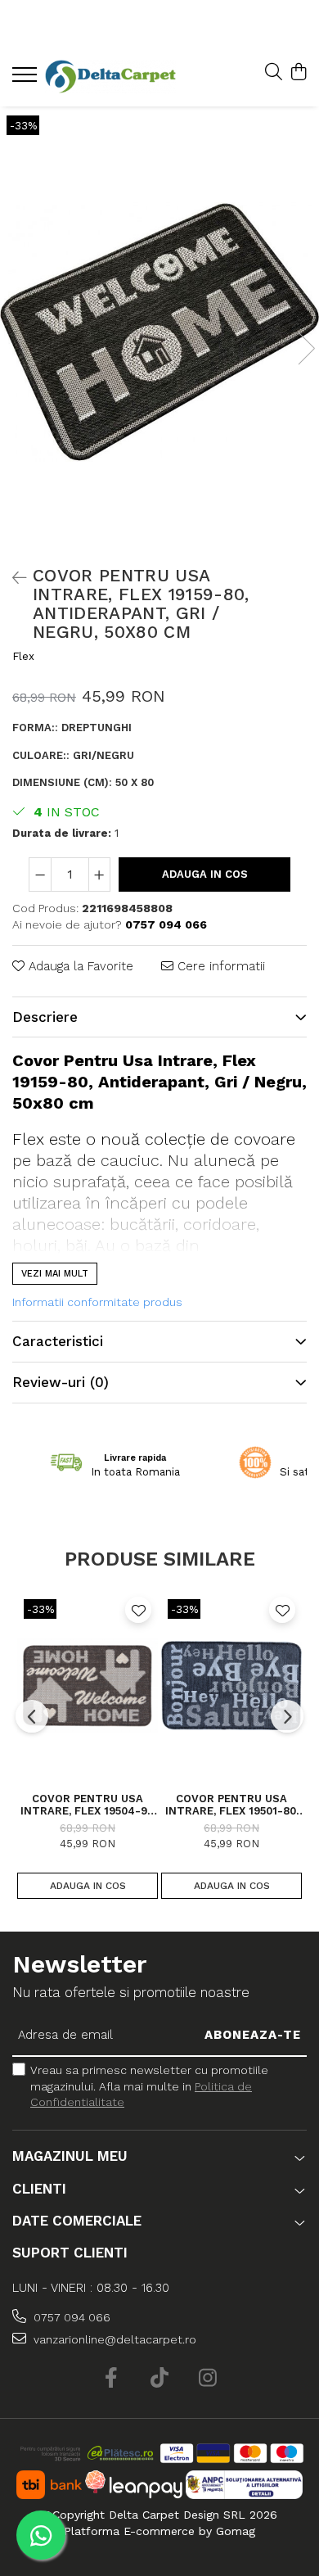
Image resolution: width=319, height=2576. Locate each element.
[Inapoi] (12, 578)
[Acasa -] (110, 77)
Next (306, 348)
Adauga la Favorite (79, 966)
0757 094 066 (70, 2317)
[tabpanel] (159, 332)
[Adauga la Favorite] (138, 1610)
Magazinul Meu (70, 2156)
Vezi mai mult (55, 1274)
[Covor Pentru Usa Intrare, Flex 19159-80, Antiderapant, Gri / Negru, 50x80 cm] (159, 332)
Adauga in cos (205, 874)
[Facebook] (112, 2379)
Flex (23, 656)
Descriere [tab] (45, 1017)
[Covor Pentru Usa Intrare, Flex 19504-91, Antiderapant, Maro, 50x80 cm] (88, 1685)
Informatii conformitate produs (97, 1302)
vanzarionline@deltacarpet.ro (113, 2339)
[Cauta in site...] (274, 73)
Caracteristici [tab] (58, 1341)
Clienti (39, 2189)
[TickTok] (160, 2379)
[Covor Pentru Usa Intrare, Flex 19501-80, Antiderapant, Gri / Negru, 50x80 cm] (231, 1685)
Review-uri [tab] (61, 1382)
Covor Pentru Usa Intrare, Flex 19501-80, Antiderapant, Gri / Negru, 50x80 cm (232, 1805)
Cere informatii (219, 966)
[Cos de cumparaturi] (298, 73)
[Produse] (27, 79)
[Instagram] (208, 2379)
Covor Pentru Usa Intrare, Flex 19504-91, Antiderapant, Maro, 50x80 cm (88, 1805)
